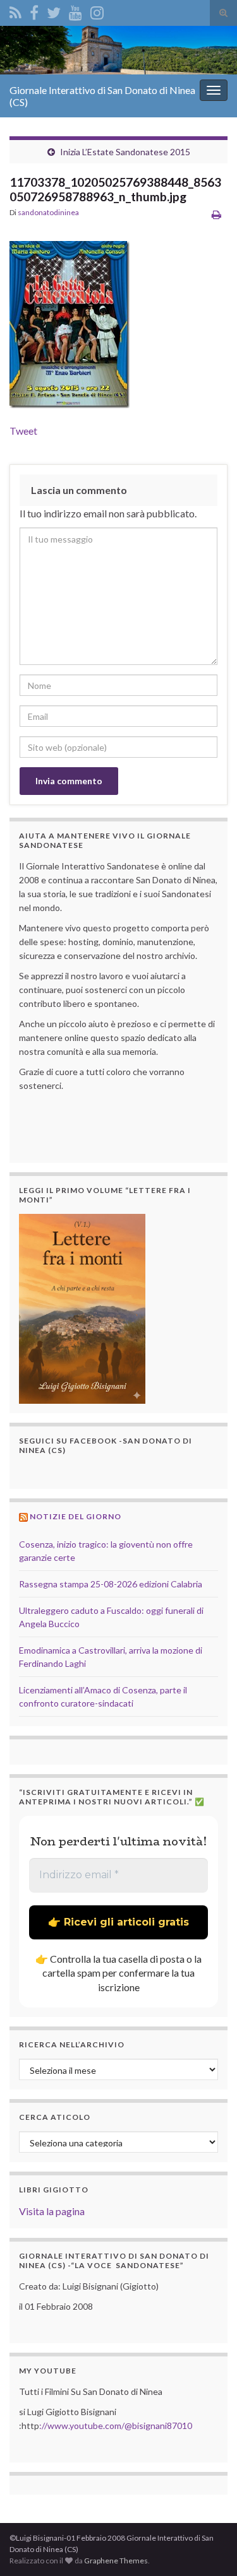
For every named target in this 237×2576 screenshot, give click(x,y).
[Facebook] (34, 10)
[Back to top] (209, 2548)
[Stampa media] (216, 214)
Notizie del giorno (76, 1516)
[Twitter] (54, 10)
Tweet (23, 431)
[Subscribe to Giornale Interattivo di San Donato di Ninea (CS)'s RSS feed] (15, 10)
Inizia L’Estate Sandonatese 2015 (125, 152)
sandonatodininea (48, 212)
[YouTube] (76, 10)
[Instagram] (97, 10)
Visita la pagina (52, 2211)
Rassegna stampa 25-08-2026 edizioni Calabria (111, 1584)
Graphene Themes (116, 2561)
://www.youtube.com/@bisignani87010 (116, 2426)
